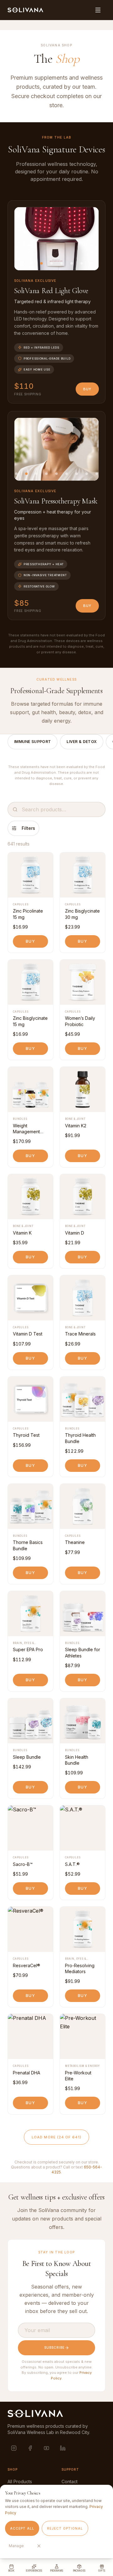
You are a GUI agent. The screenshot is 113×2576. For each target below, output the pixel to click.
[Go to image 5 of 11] (46, 474)
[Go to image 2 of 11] (16, 474)
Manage (16, 2546)
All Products (20, 2481)
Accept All (22, 2528)
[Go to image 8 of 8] (92, 263)
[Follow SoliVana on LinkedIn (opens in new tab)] (63, 2448)
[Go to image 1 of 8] (21, 263)
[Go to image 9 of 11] (87, 474)
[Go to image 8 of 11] (77, 474)
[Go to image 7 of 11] (67, 474)
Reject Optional (65, 2528)
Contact (70, 2481)
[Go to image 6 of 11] (56, 474)
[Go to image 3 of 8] (41, 263)
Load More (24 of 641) (56, 2137)
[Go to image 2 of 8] (31, 263)
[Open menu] (98, 10)
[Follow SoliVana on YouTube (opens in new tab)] (46, 2448)
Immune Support (32, 742)
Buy (87, 389)
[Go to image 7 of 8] (82, 263)
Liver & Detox (82, 742)
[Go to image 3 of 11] (26, 474)
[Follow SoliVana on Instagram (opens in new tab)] (14, 2448)
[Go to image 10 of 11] (97, 474)
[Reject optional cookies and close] (39, 2546)
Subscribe (54, 2347)
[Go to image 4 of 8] (51, 263)
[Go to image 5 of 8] (62, 263)
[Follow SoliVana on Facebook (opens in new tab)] (30, 2448)
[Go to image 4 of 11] (36, 474)
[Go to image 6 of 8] (72, 263)
